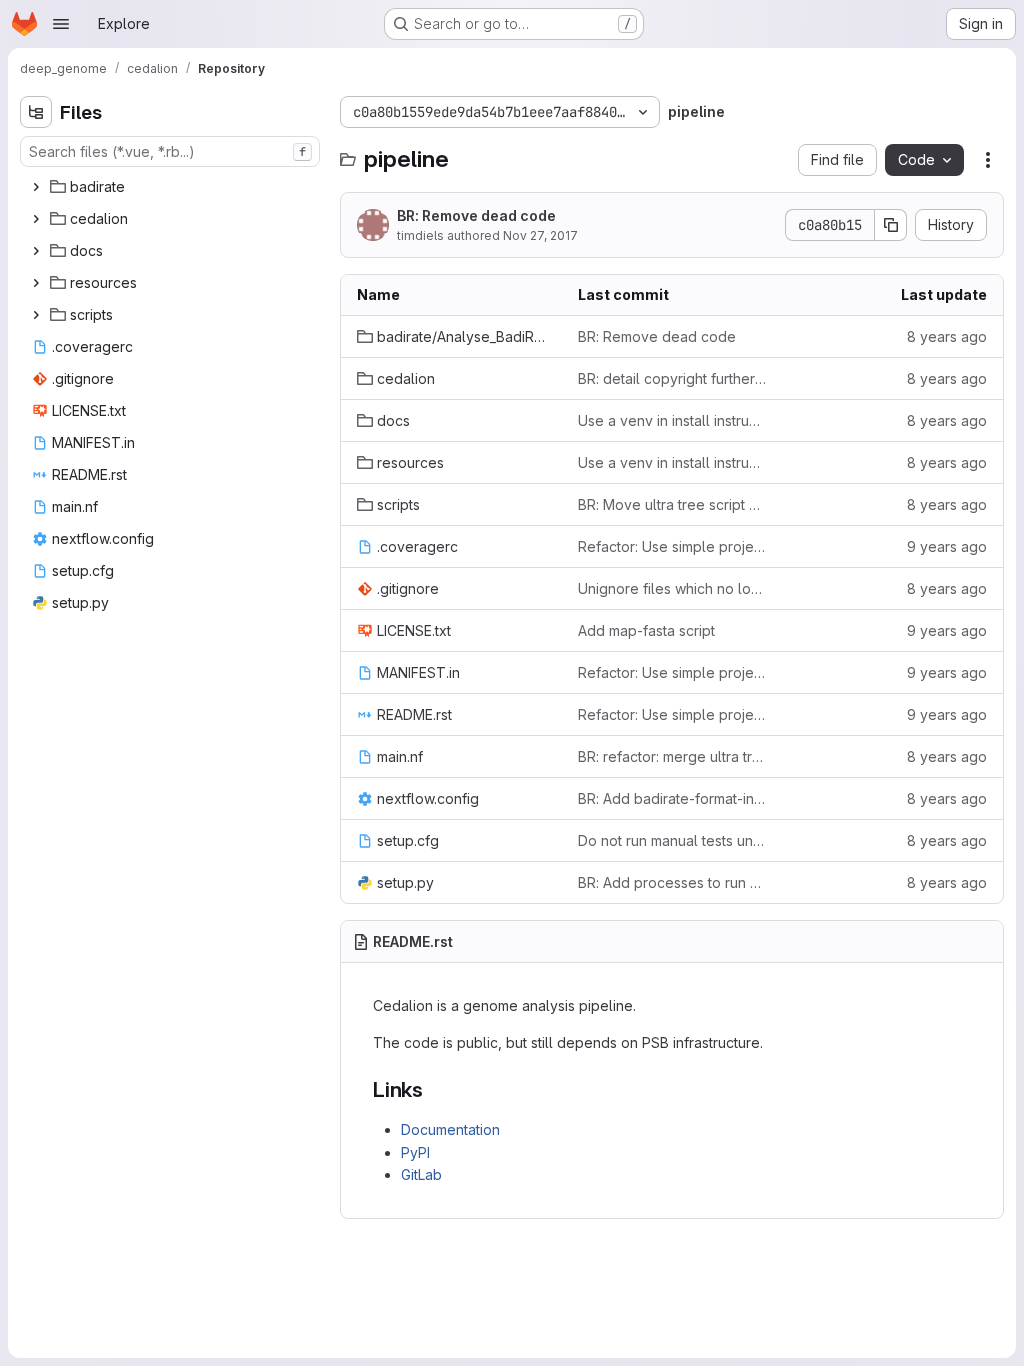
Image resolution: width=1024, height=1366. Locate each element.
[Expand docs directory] (36, 251)
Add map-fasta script (646, 630)
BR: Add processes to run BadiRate (672, 882)
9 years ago (947, 546)
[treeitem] (172, 187)
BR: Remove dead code (476, 215)
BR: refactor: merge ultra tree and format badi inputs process (672, 756)
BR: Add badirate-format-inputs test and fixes (672, 798)
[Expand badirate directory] (36, 187)
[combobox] (170, 151)
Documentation (450, 1129)
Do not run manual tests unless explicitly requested (672, 840)
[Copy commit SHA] (891, 225)
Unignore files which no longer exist (672, 588)
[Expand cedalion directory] (36, 219)
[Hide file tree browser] (36, 112)
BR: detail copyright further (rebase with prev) (672, 378)
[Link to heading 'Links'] (434, 1089)
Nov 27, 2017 (540, 235)
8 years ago (947, 336)
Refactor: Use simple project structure (672, 546)
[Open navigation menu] (61, 24)
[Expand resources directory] (36, 283)
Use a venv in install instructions (672, 420)
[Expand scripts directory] (36, 315)
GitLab (421, 1174)
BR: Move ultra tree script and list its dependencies (672, 504)
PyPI (415, 1152)
